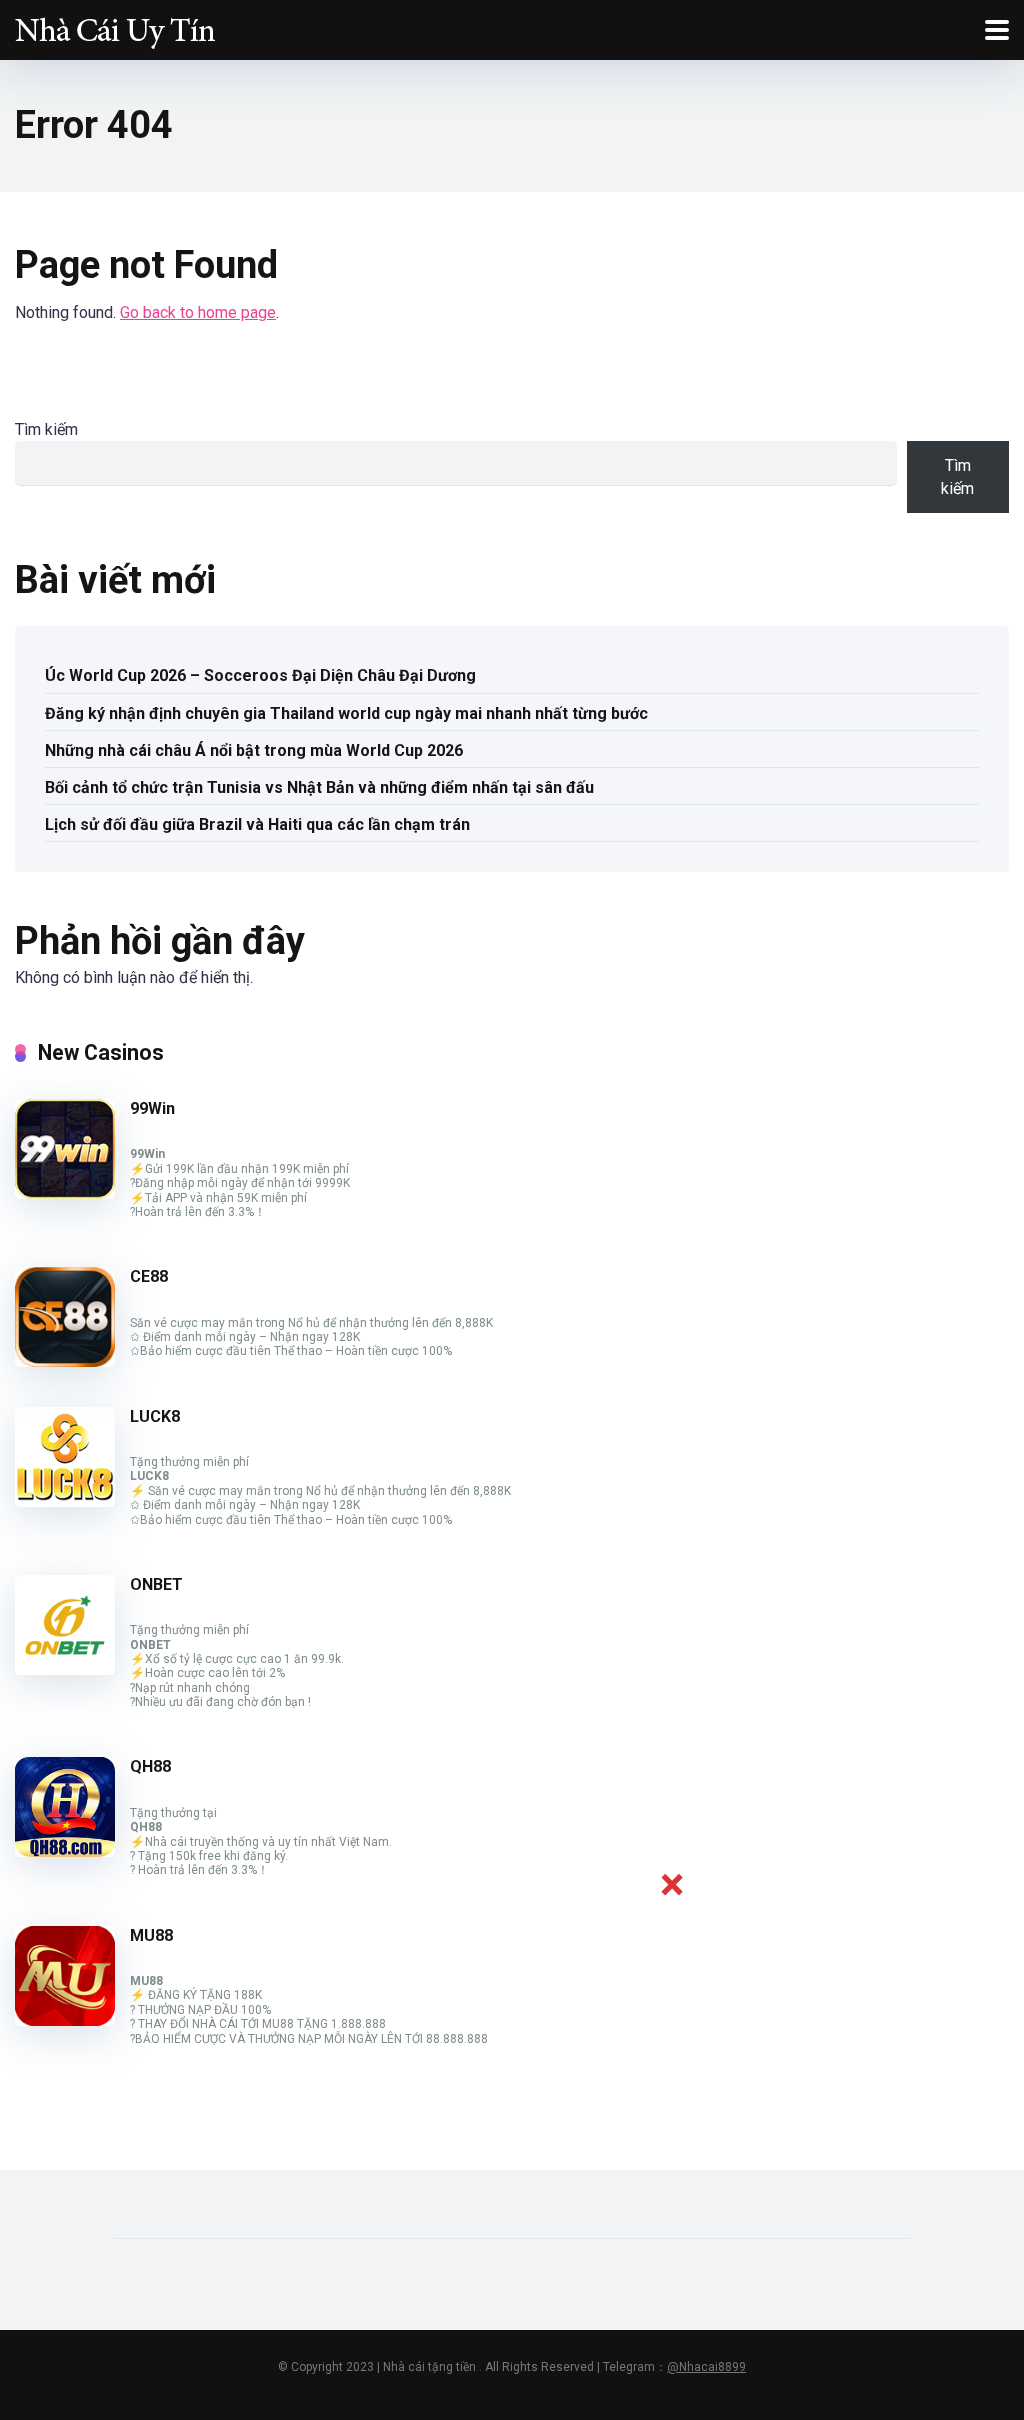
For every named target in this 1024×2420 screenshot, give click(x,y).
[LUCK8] (65, 1501)
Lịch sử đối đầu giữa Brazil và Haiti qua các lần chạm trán (257, 824)
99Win (152, 1108)
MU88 (151, 1935)
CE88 (149, 1276)
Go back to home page (198, 312)
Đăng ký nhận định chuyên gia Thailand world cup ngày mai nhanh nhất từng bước (346, 713)
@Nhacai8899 (706, 2367)
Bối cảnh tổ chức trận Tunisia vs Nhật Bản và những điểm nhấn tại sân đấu (319, 787)
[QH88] (65, 1851)
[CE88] (65, 1361)
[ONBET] (65, 1669)
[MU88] (65, 2020)
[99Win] (65, 1193)
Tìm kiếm (46, 429)
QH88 (150, 1766)
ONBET (156, 1584)
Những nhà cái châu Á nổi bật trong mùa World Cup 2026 (254, 750)
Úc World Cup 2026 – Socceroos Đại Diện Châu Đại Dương (260, 675)
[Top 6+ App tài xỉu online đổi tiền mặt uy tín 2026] (115, 27)
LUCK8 (155, 1416)
